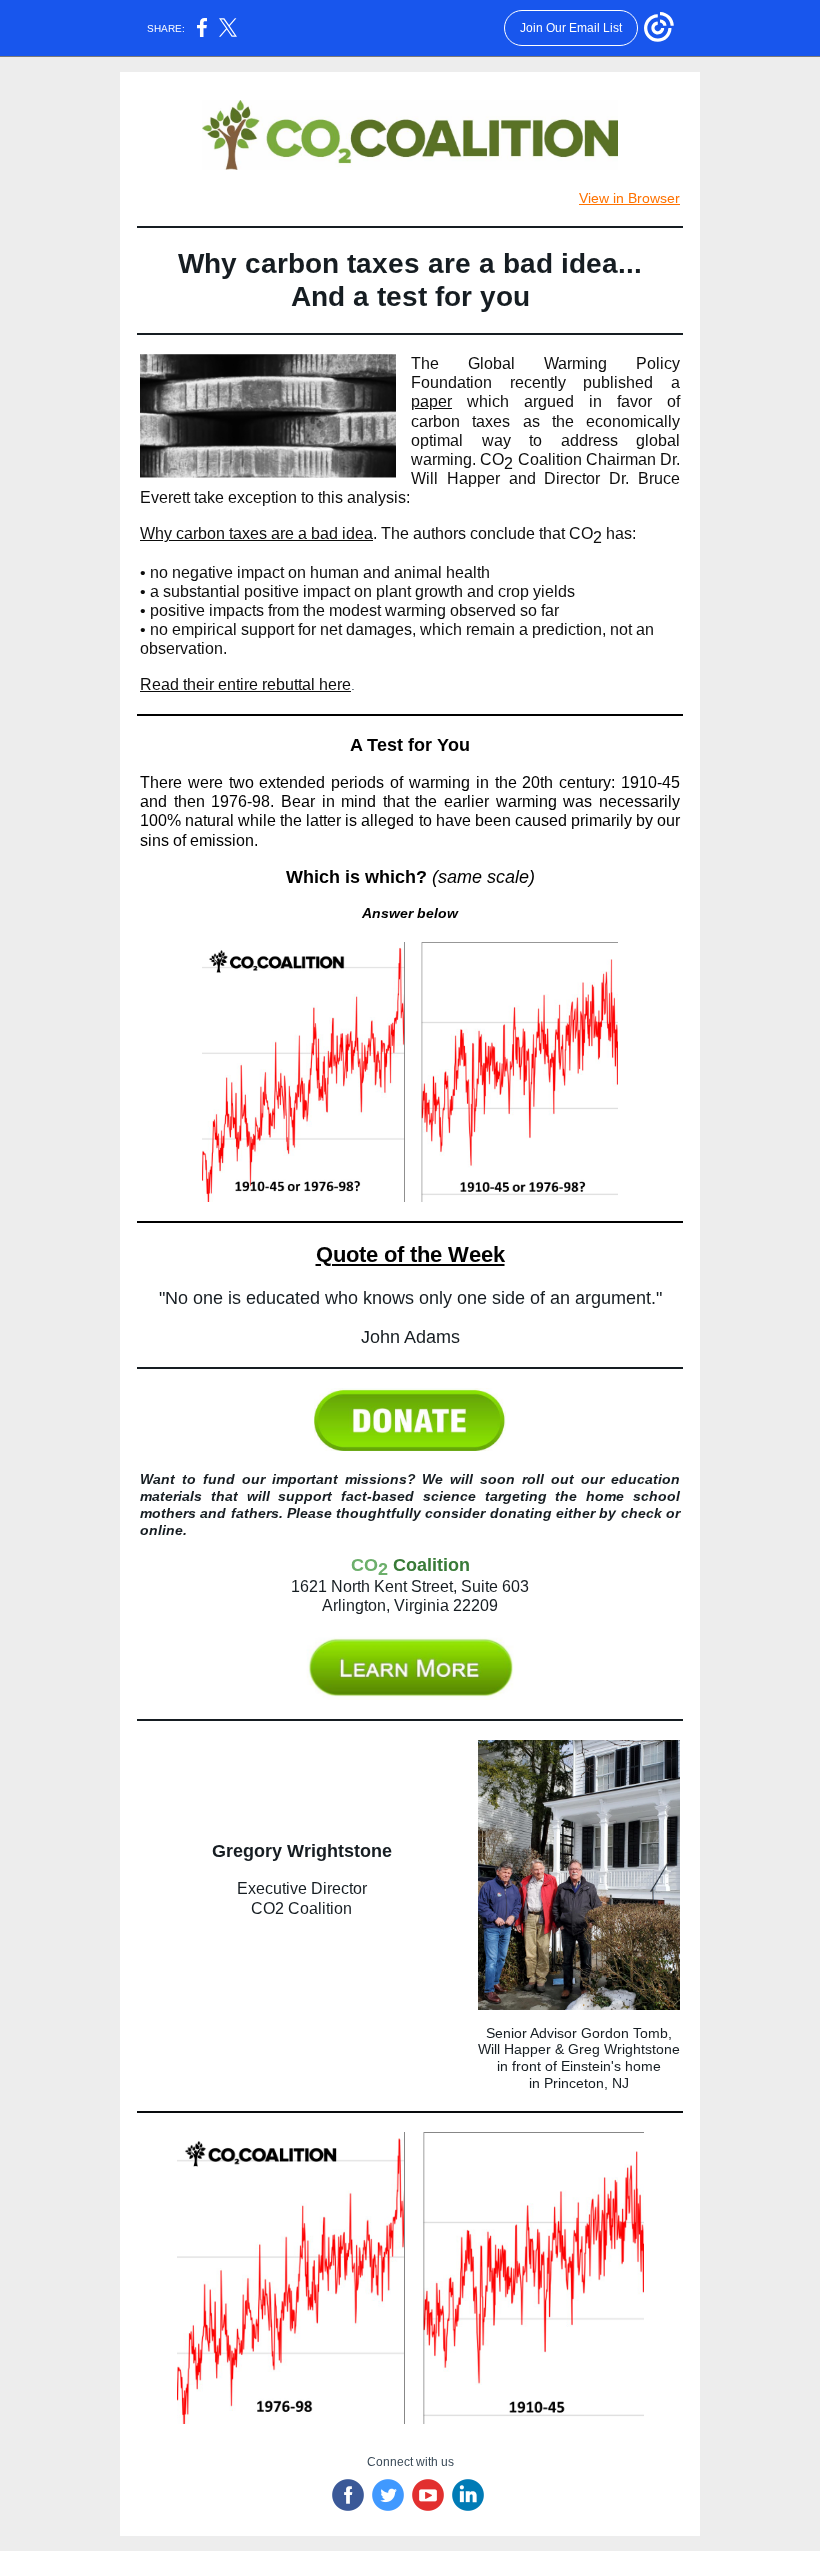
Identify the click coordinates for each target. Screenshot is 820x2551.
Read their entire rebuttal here (245, 684)
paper (431, 401)
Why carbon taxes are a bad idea (256, 533)
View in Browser (629, 198)
